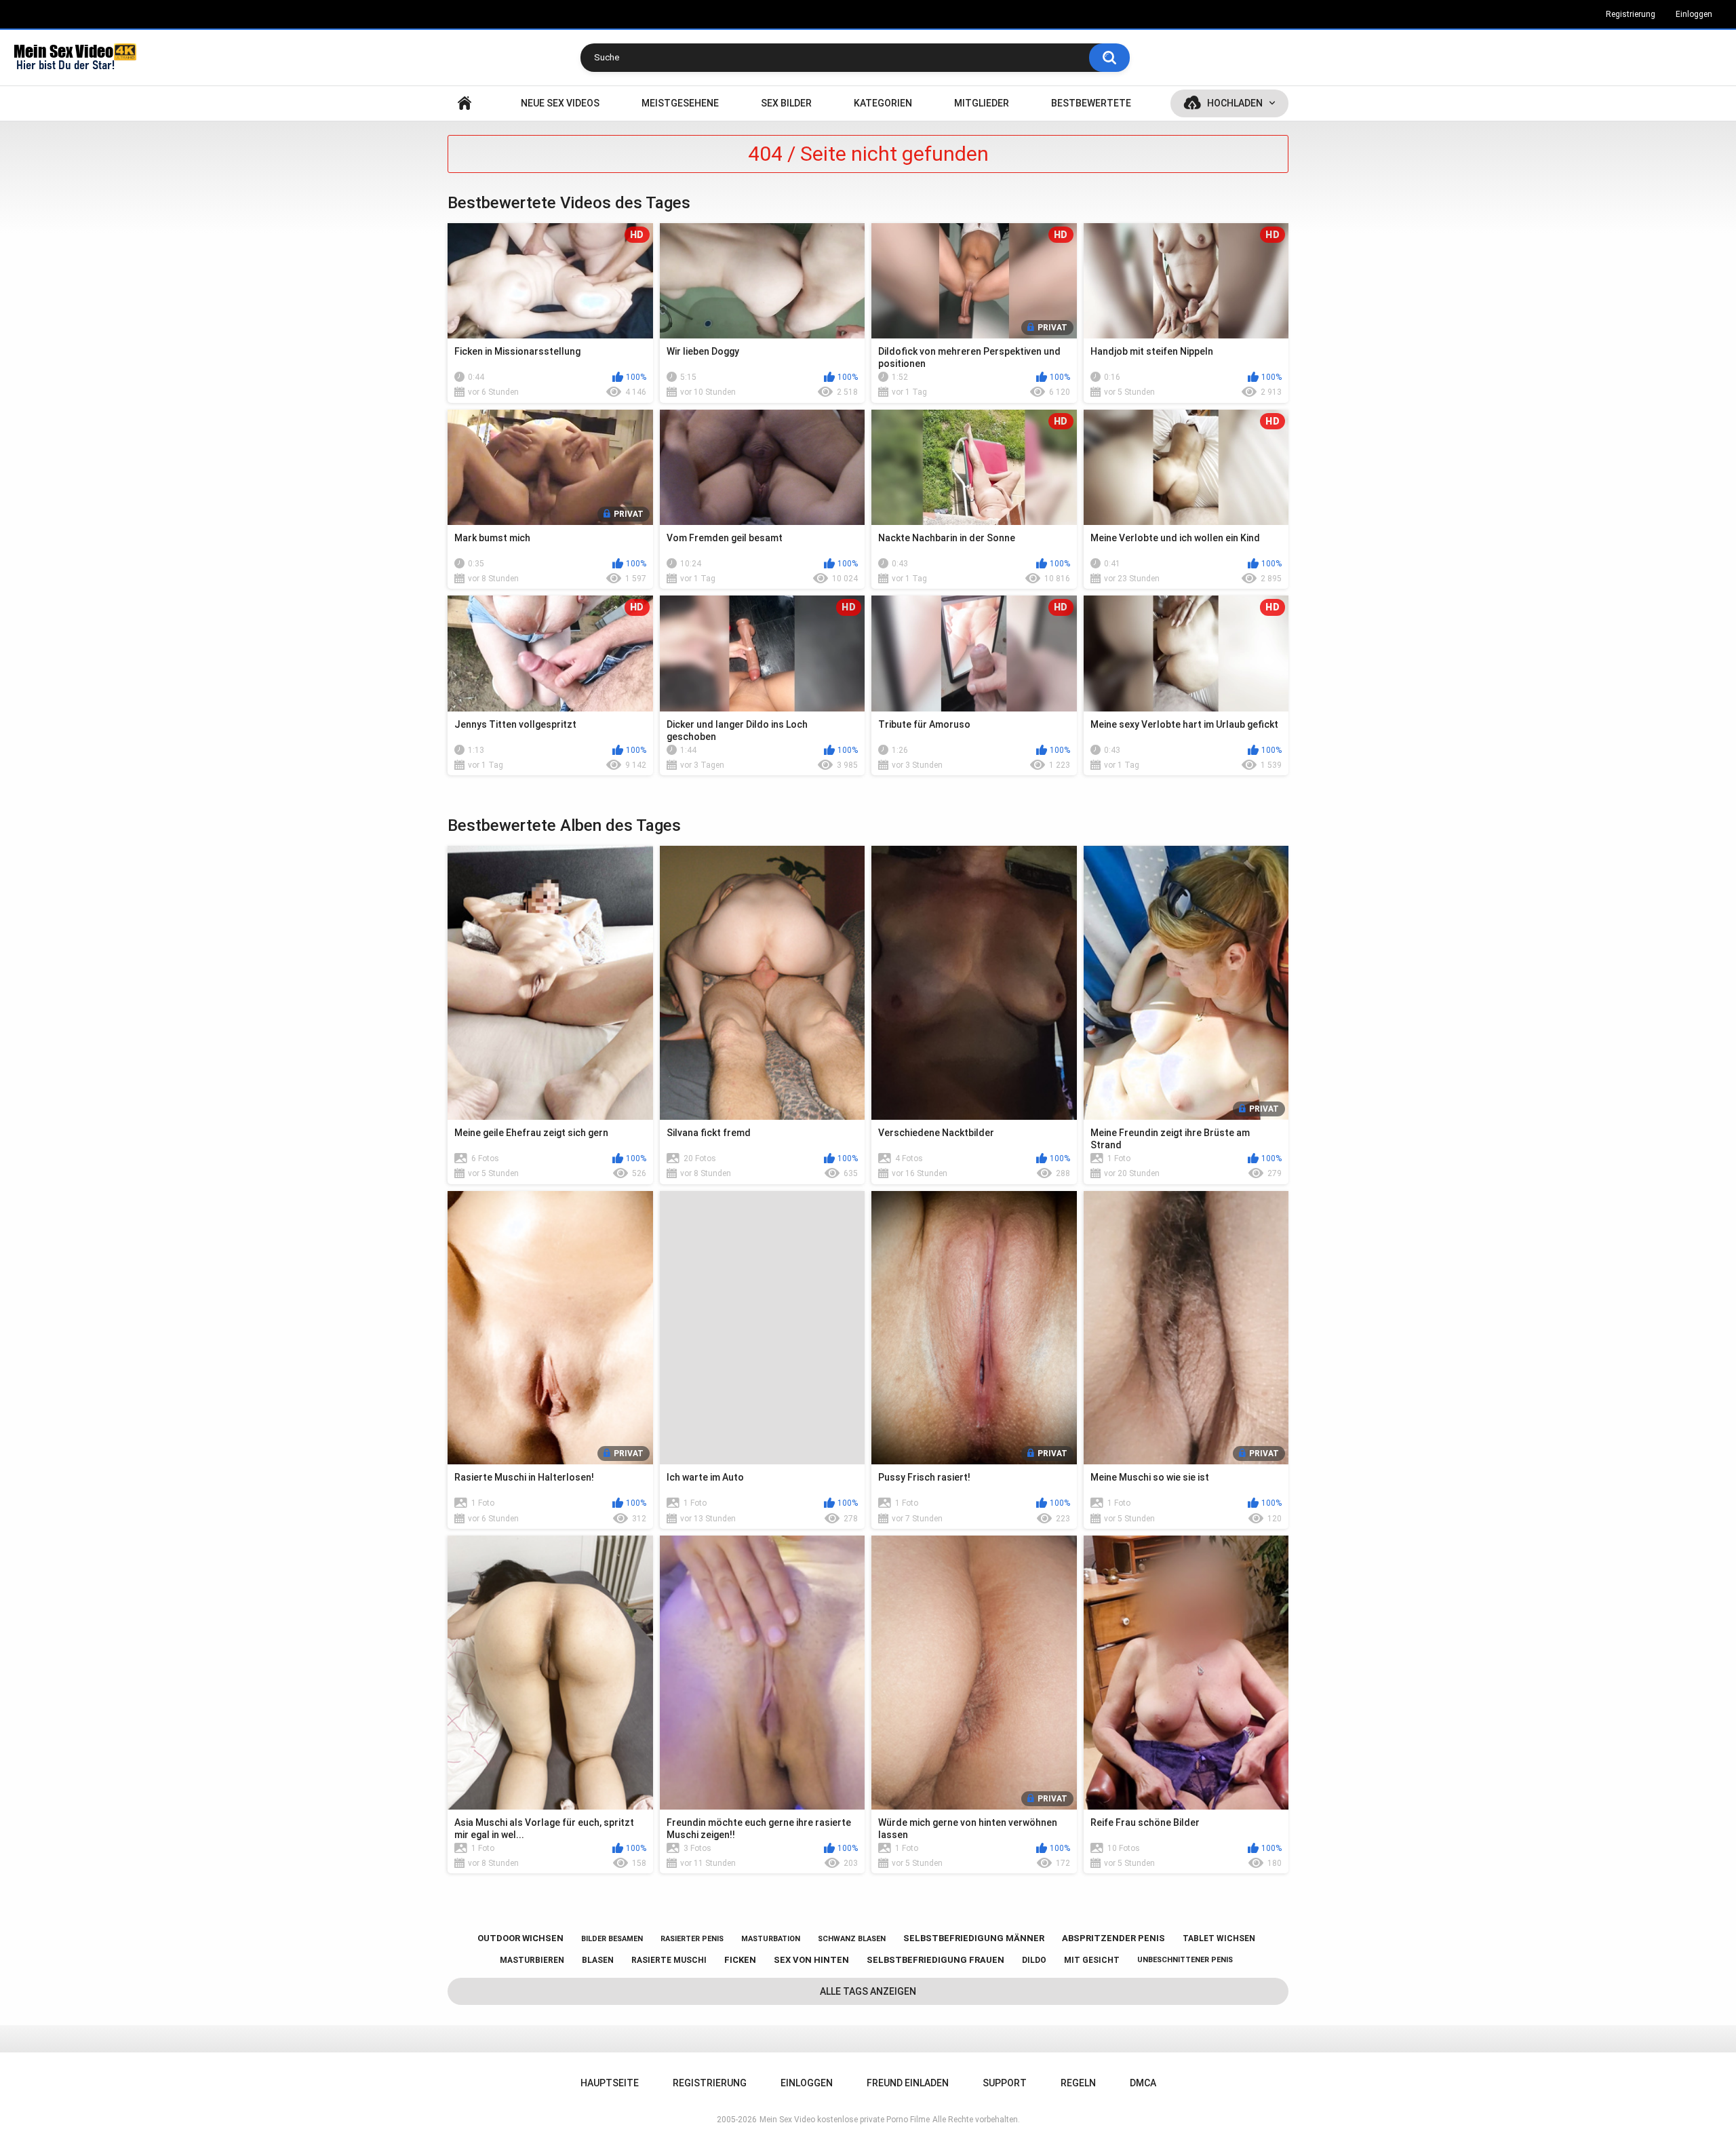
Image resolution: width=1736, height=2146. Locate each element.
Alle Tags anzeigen (868, 1991)
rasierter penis (692, 1939)
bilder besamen (612, 1939)
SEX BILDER (786, 103)
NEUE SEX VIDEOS (560, 103)
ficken (740, 1960)
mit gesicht (1092, 1960)
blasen (598, 1960)
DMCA (1143, 2083)
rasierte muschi (669, 1960)
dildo (1034, 1960)
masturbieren (532, 1960)
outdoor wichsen (520, 1938)
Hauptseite (465, 103)
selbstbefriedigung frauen (935, 1960)
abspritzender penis (1113, 1938)
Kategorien (883, 103)
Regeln (1078, 2083)
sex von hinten (811, 1960)
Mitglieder (982, 103)
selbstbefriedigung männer (974, 1938)
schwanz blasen (852, 1939)
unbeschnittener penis (1185, 1960)
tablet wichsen (1219, 1938)
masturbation (771, 1939)
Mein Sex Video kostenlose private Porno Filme (845, 2120)
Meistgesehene (680, 103)
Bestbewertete (1091, 103)
